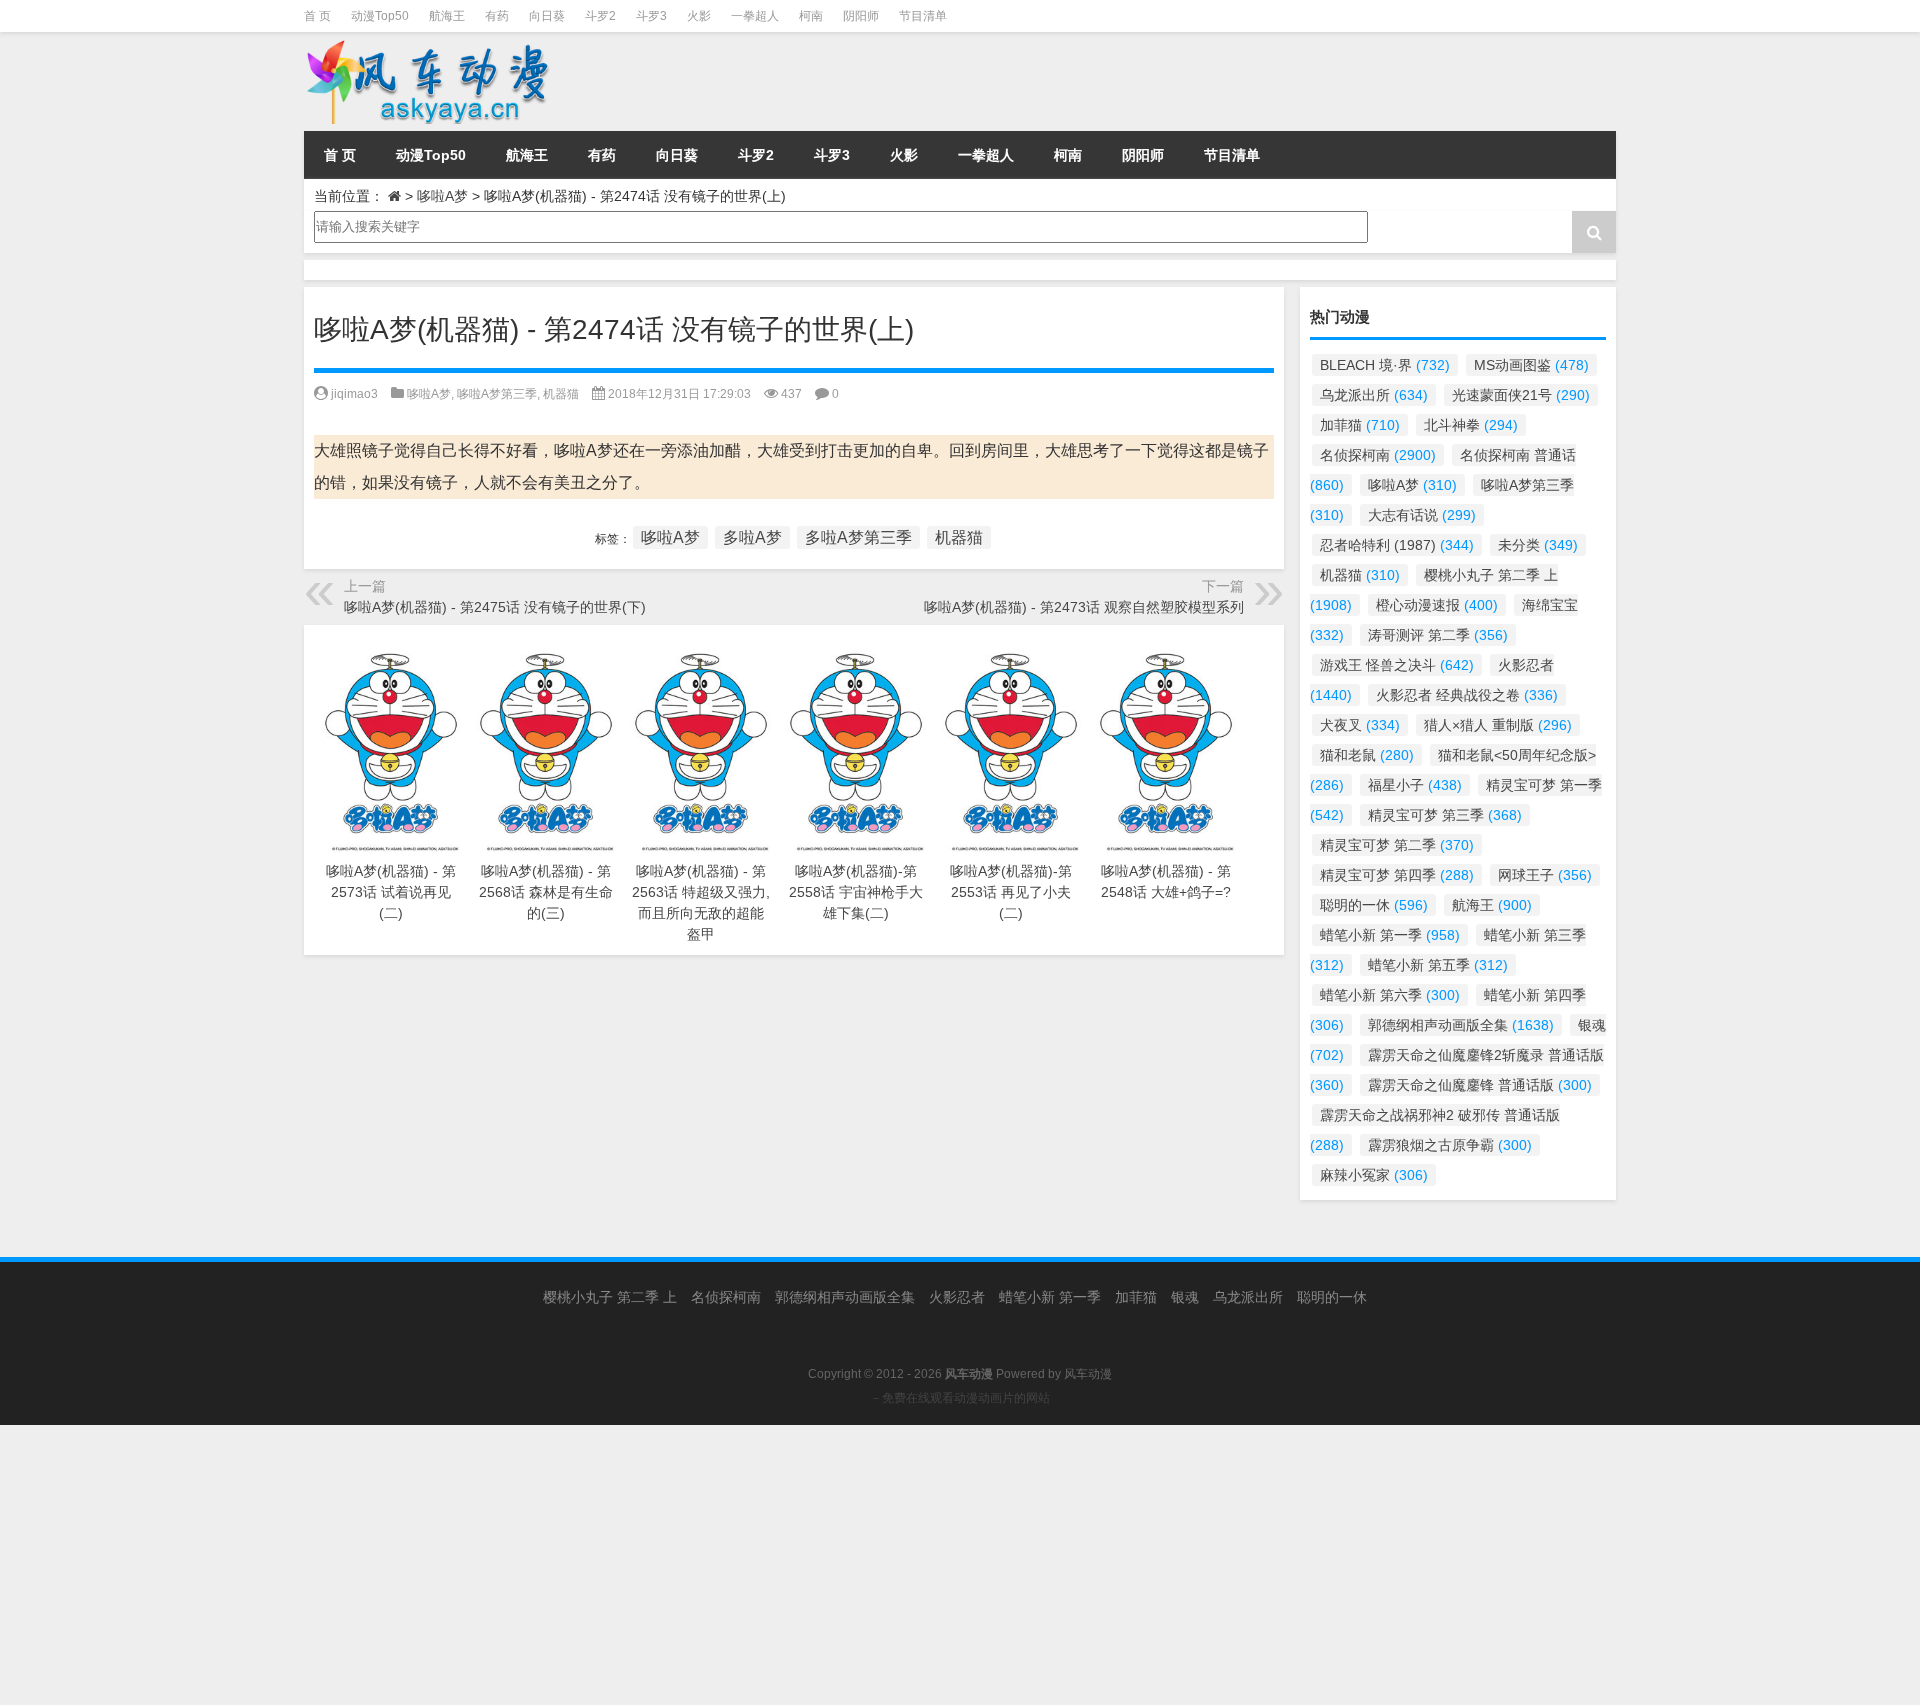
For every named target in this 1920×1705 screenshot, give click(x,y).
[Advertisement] (600, 1565)
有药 (497, 16)
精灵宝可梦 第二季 (1397, 845)
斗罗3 (651, 16)
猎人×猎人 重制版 (1498, 725)
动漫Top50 (380, 16)
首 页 (317, 16)
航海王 (447, 16)
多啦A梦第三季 (858, 537)
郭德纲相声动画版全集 (1461, 1025)
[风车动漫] (508, 81)
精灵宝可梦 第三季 (1445, 815)
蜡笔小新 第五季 (1438, 965)
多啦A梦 (752, 537)
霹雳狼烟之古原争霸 (1450, 1145)
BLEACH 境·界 (1385, 365)
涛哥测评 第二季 (1438, 635)
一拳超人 (755, 16)
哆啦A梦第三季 (497, 394)
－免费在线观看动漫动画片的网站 (960, 1398)
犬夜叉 (1360, 725)
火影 (699, 16)
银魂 (1185, 1297)
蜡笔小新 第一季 (1390, 935)
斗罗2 (600, 16)
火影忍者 (957, 1297)
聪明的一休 (1374, 905)
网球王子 (1545, 875)
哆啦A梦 (442, 196)
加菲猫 (1360, 425)
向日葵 (547, 16)
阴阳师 (861, 16)
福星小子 (1415, 785)
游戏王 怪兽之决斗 (1397, 665)
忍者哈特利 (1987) (1397, 545)
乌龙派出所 (1374, 395)
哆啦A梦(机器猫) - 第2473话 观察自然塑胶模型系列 (1084, 607)
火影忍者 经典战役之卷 (1467, 695)
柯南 (811, 16)
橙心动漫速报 (1437, 605)
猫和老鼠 (1367, 755)
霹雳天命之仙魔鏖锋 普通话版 (1480, 1085)
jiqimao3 (354, 394)
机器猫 (561, 394)
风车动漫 (1088, 1374)
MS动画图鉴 (1531, 365)
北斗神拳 (1471, 425)
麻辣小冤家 (1374, 1175)
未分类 (1538, 545)
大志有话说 (1422, 515)
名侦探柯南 (1378, 455)
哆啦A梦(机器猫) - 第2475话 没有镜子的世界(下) (495, 607)
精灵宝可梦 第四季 (1397, 875)
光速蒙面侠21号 (1521, 395)
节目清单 (923, 16)
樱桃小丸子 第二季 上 (610, 1297)
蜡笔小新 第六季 (1390, 995)
